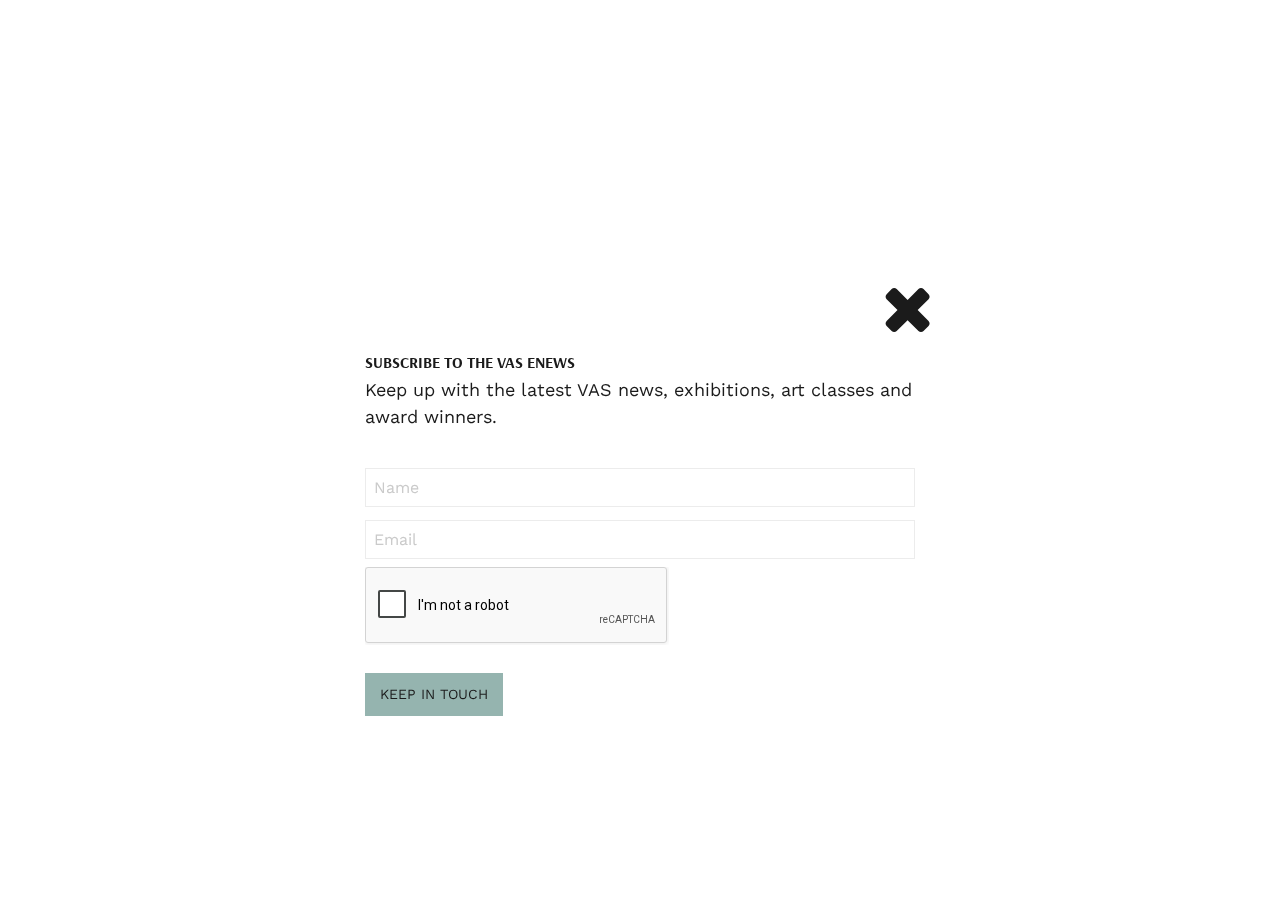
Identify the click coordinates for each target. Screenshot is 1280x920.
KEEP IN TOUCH (434, 694)
